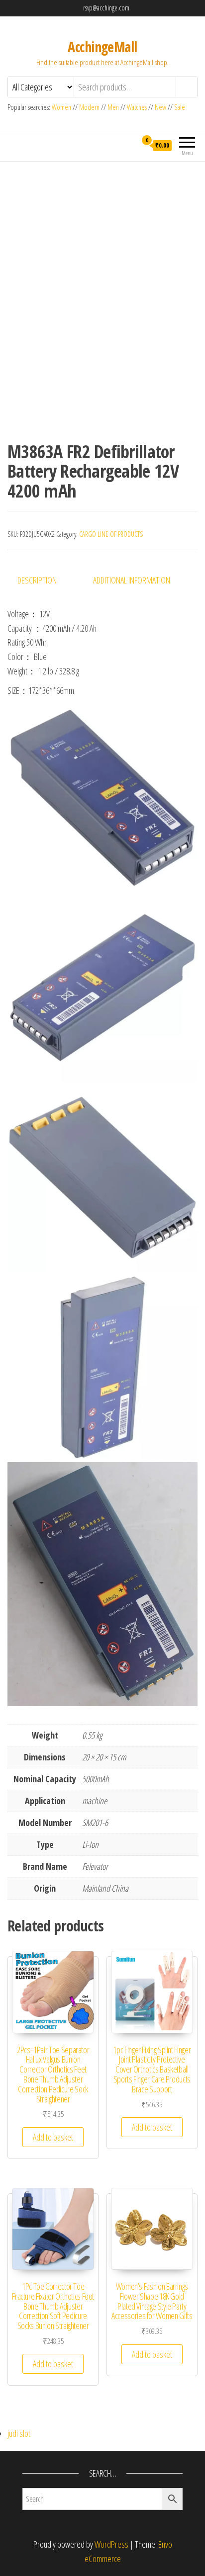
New (160, 107)
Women (62, 107)
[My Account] (129, 145)
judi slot (19, 2433)
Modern (89, 107)
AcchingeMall (102, 47)
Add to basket (53, 2137)
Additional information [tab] (132, 580)
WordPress (111, 2544)
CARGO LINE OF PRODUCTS (111, 534)
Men (113, 107)
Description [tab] (37, 580)
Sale (180, 107)
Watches (137, 107)
